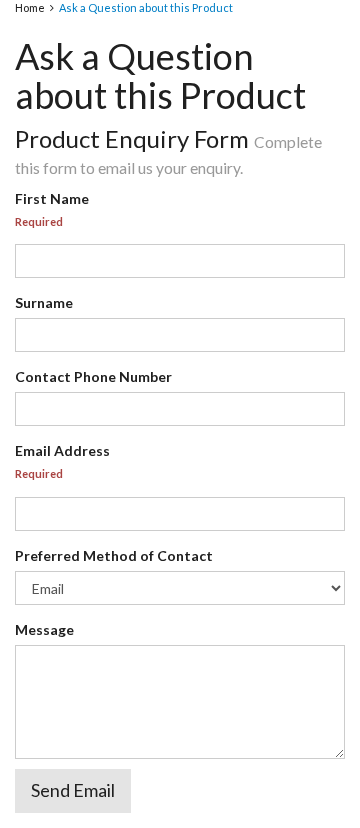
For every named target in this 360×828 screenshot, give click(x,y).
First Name (52, 198)
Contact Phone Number (93, 376)
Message (44, 629)
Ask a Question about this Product (146, 7)
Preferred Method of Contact (114, 555)
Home (30, 7)
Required (39, 221)
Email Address (62, 450)
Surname (44, 302)
